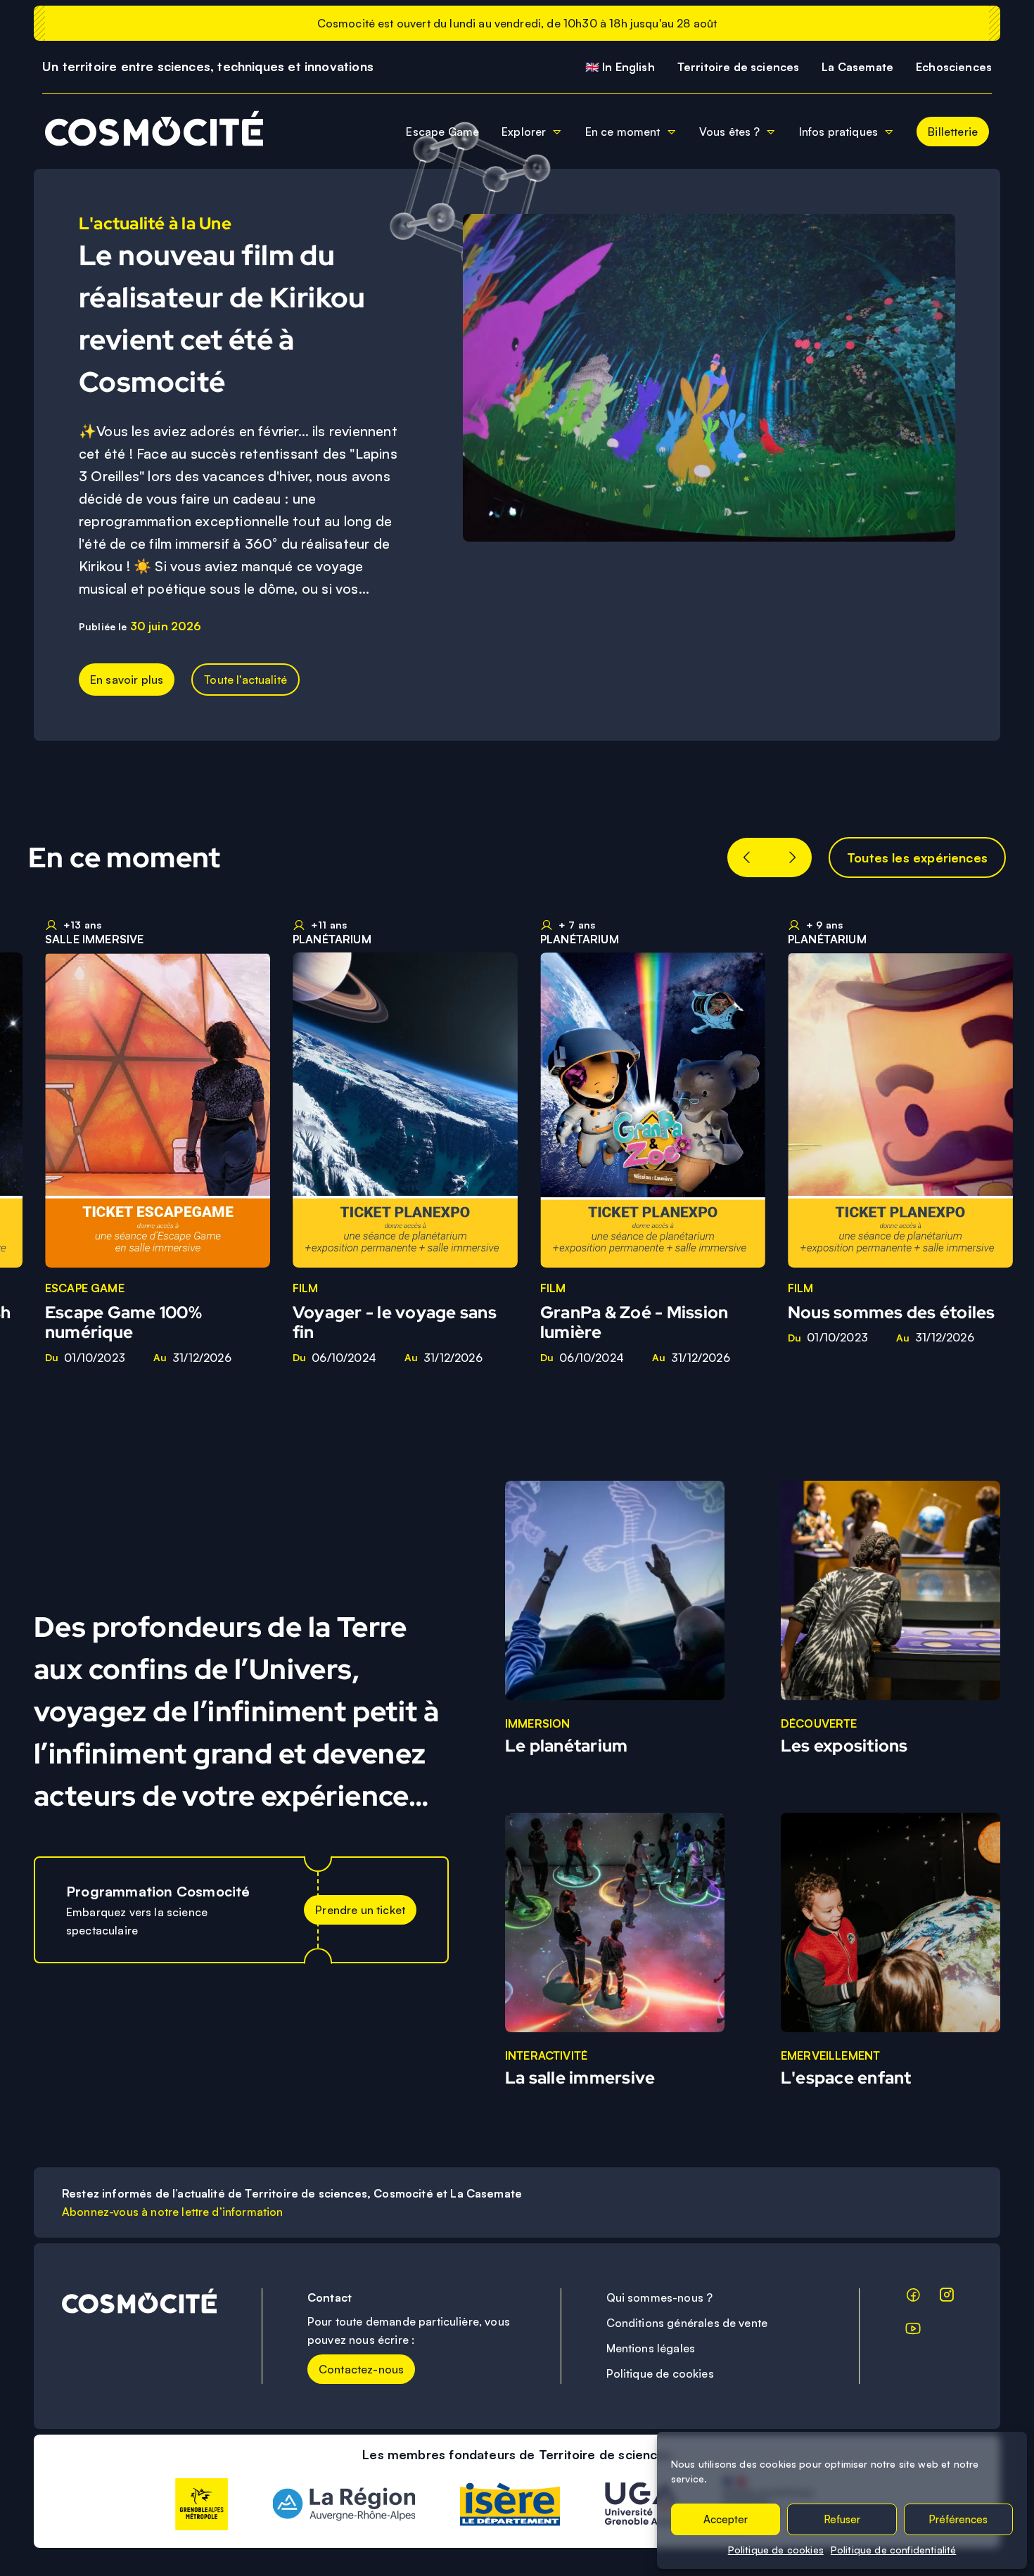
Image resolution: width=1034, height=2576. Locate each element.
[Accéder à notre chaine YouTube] (913, 2331)
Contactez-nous (361, 2369)
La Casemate (857, 67)
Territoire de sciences (739, 67)
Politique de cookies (776, 2550)
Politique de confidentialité (893, 2550)
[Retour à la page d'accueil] (148, 131)
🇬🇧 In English (620, 67)
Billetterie (953, 132)
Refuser (842, 2519)
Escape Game (442, 132)
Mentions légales (651, 2348)
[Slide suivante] (792, 857)
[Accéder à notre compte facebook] (913, 2297)
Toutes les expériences (917, 857)
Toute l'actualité (245, 680)
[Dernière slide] (747, 857)
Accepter (726, 2519)
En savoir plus (127, 680)
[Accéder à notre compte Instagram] (947, 2297)
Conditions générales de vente (687, 2323)
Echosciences (954, 67)
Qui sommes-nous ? (660, 2297)
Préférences (958, 2519)
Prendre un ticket (360, 1910)
